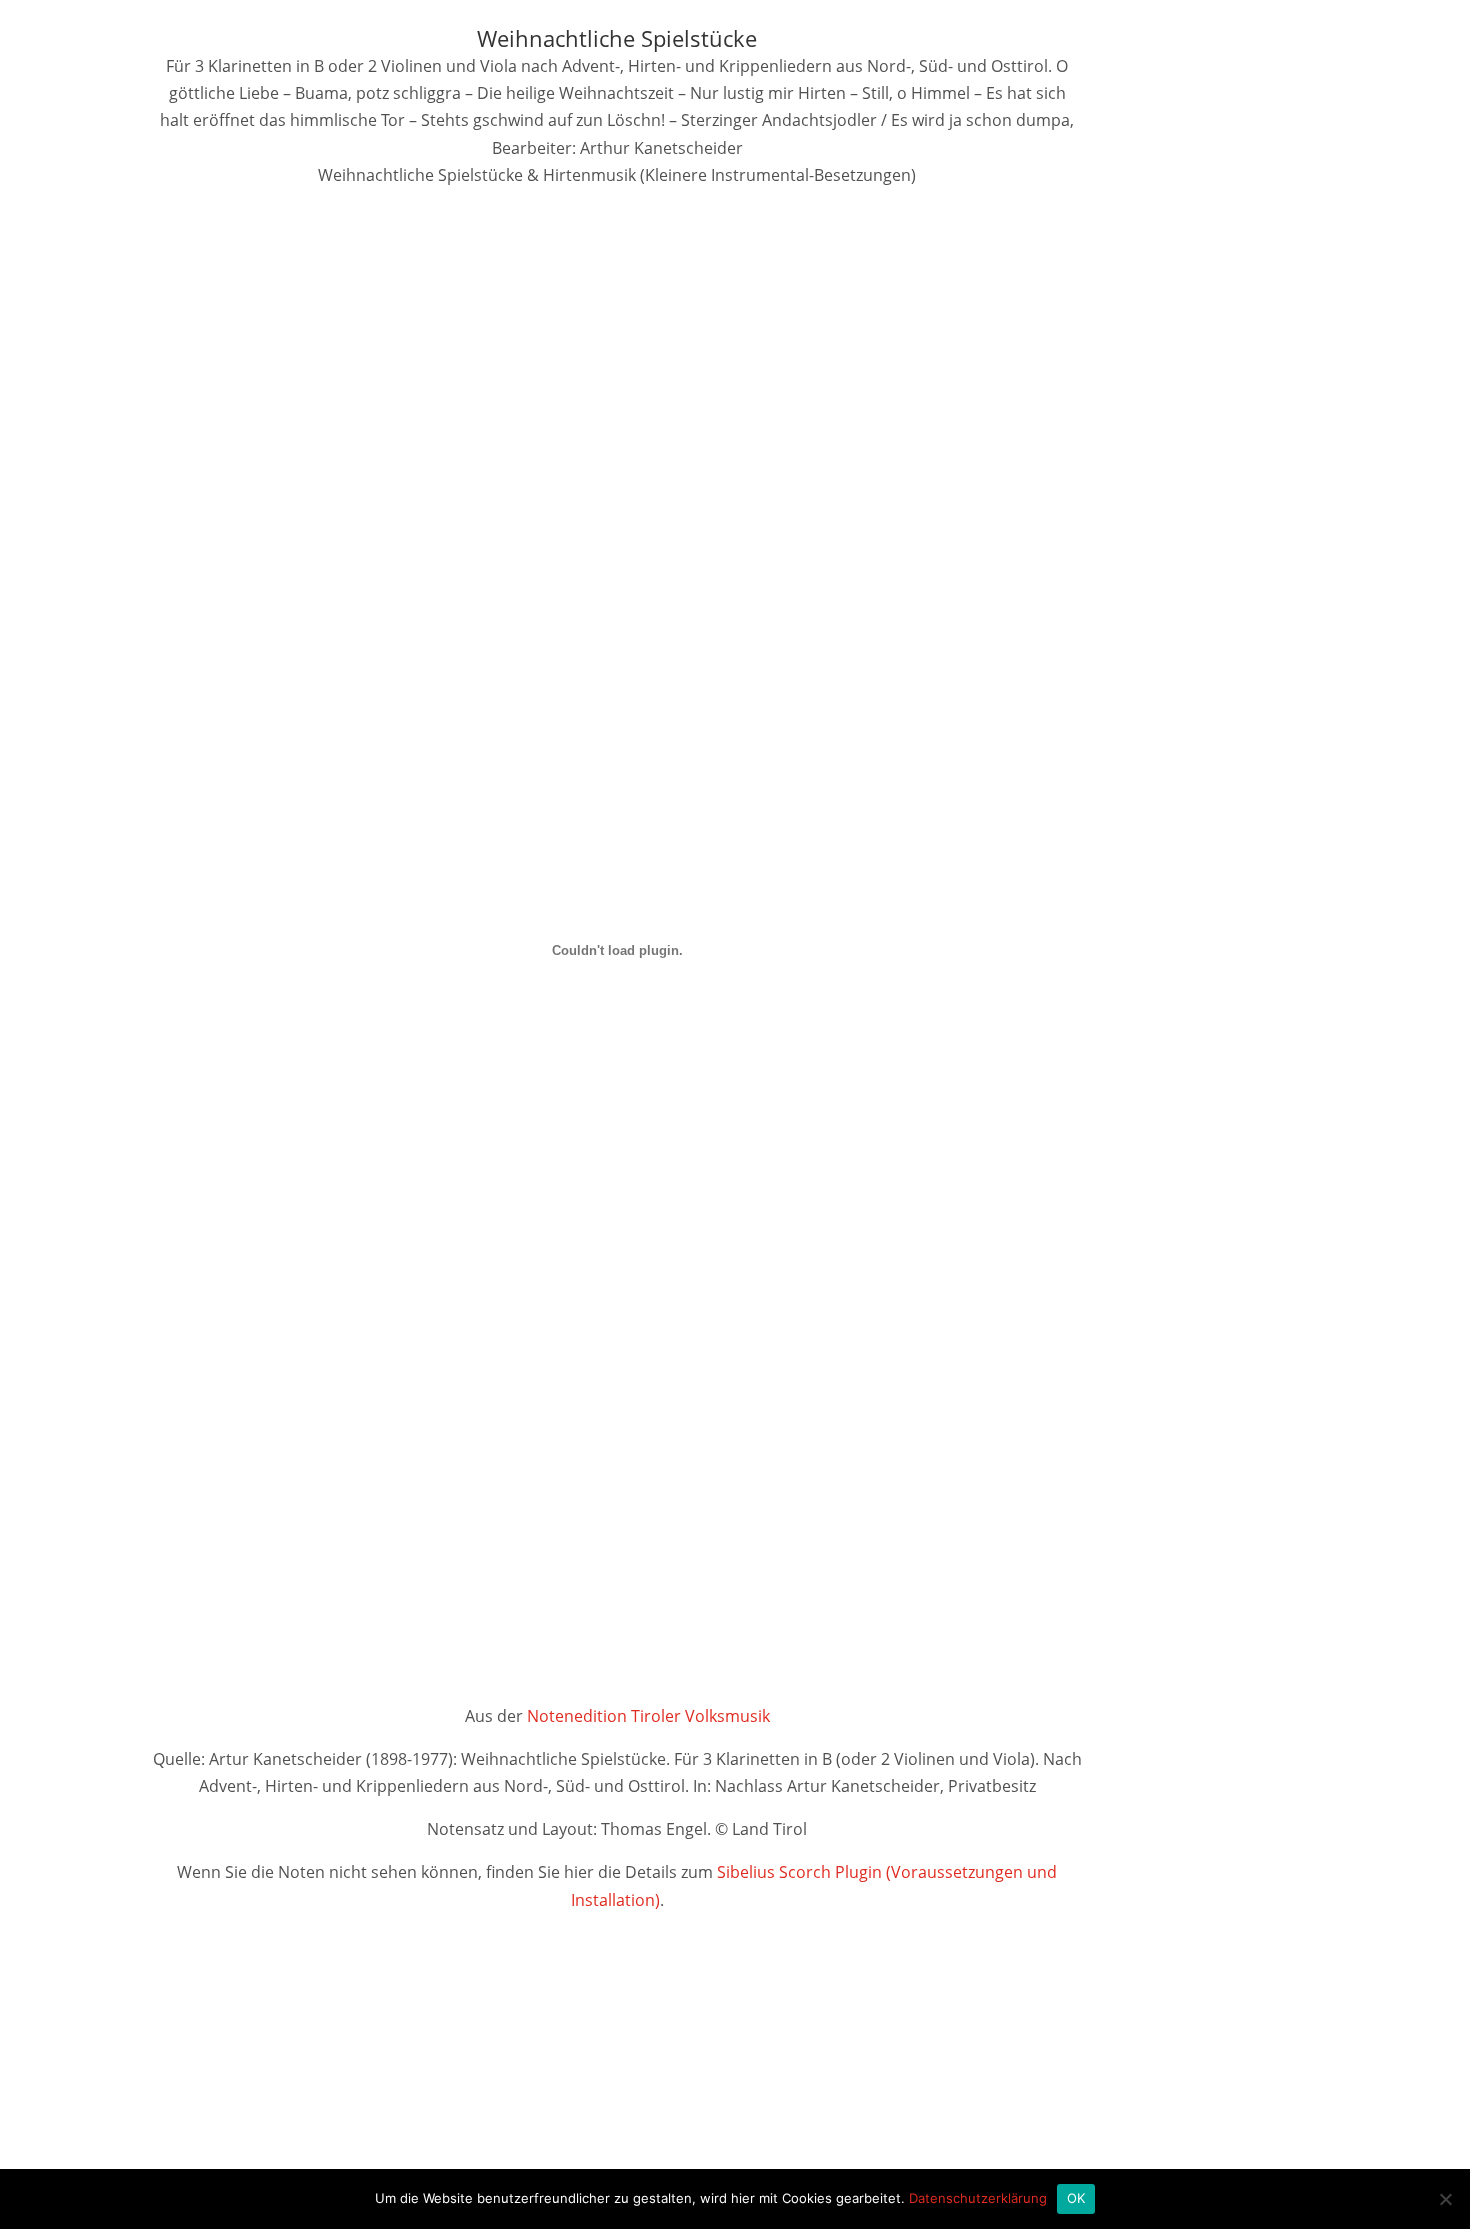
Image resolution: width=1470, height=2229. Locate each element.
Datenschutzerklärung (978, 2198)
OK (1076, 2198)
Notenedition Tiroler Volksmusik (648, 1716)
